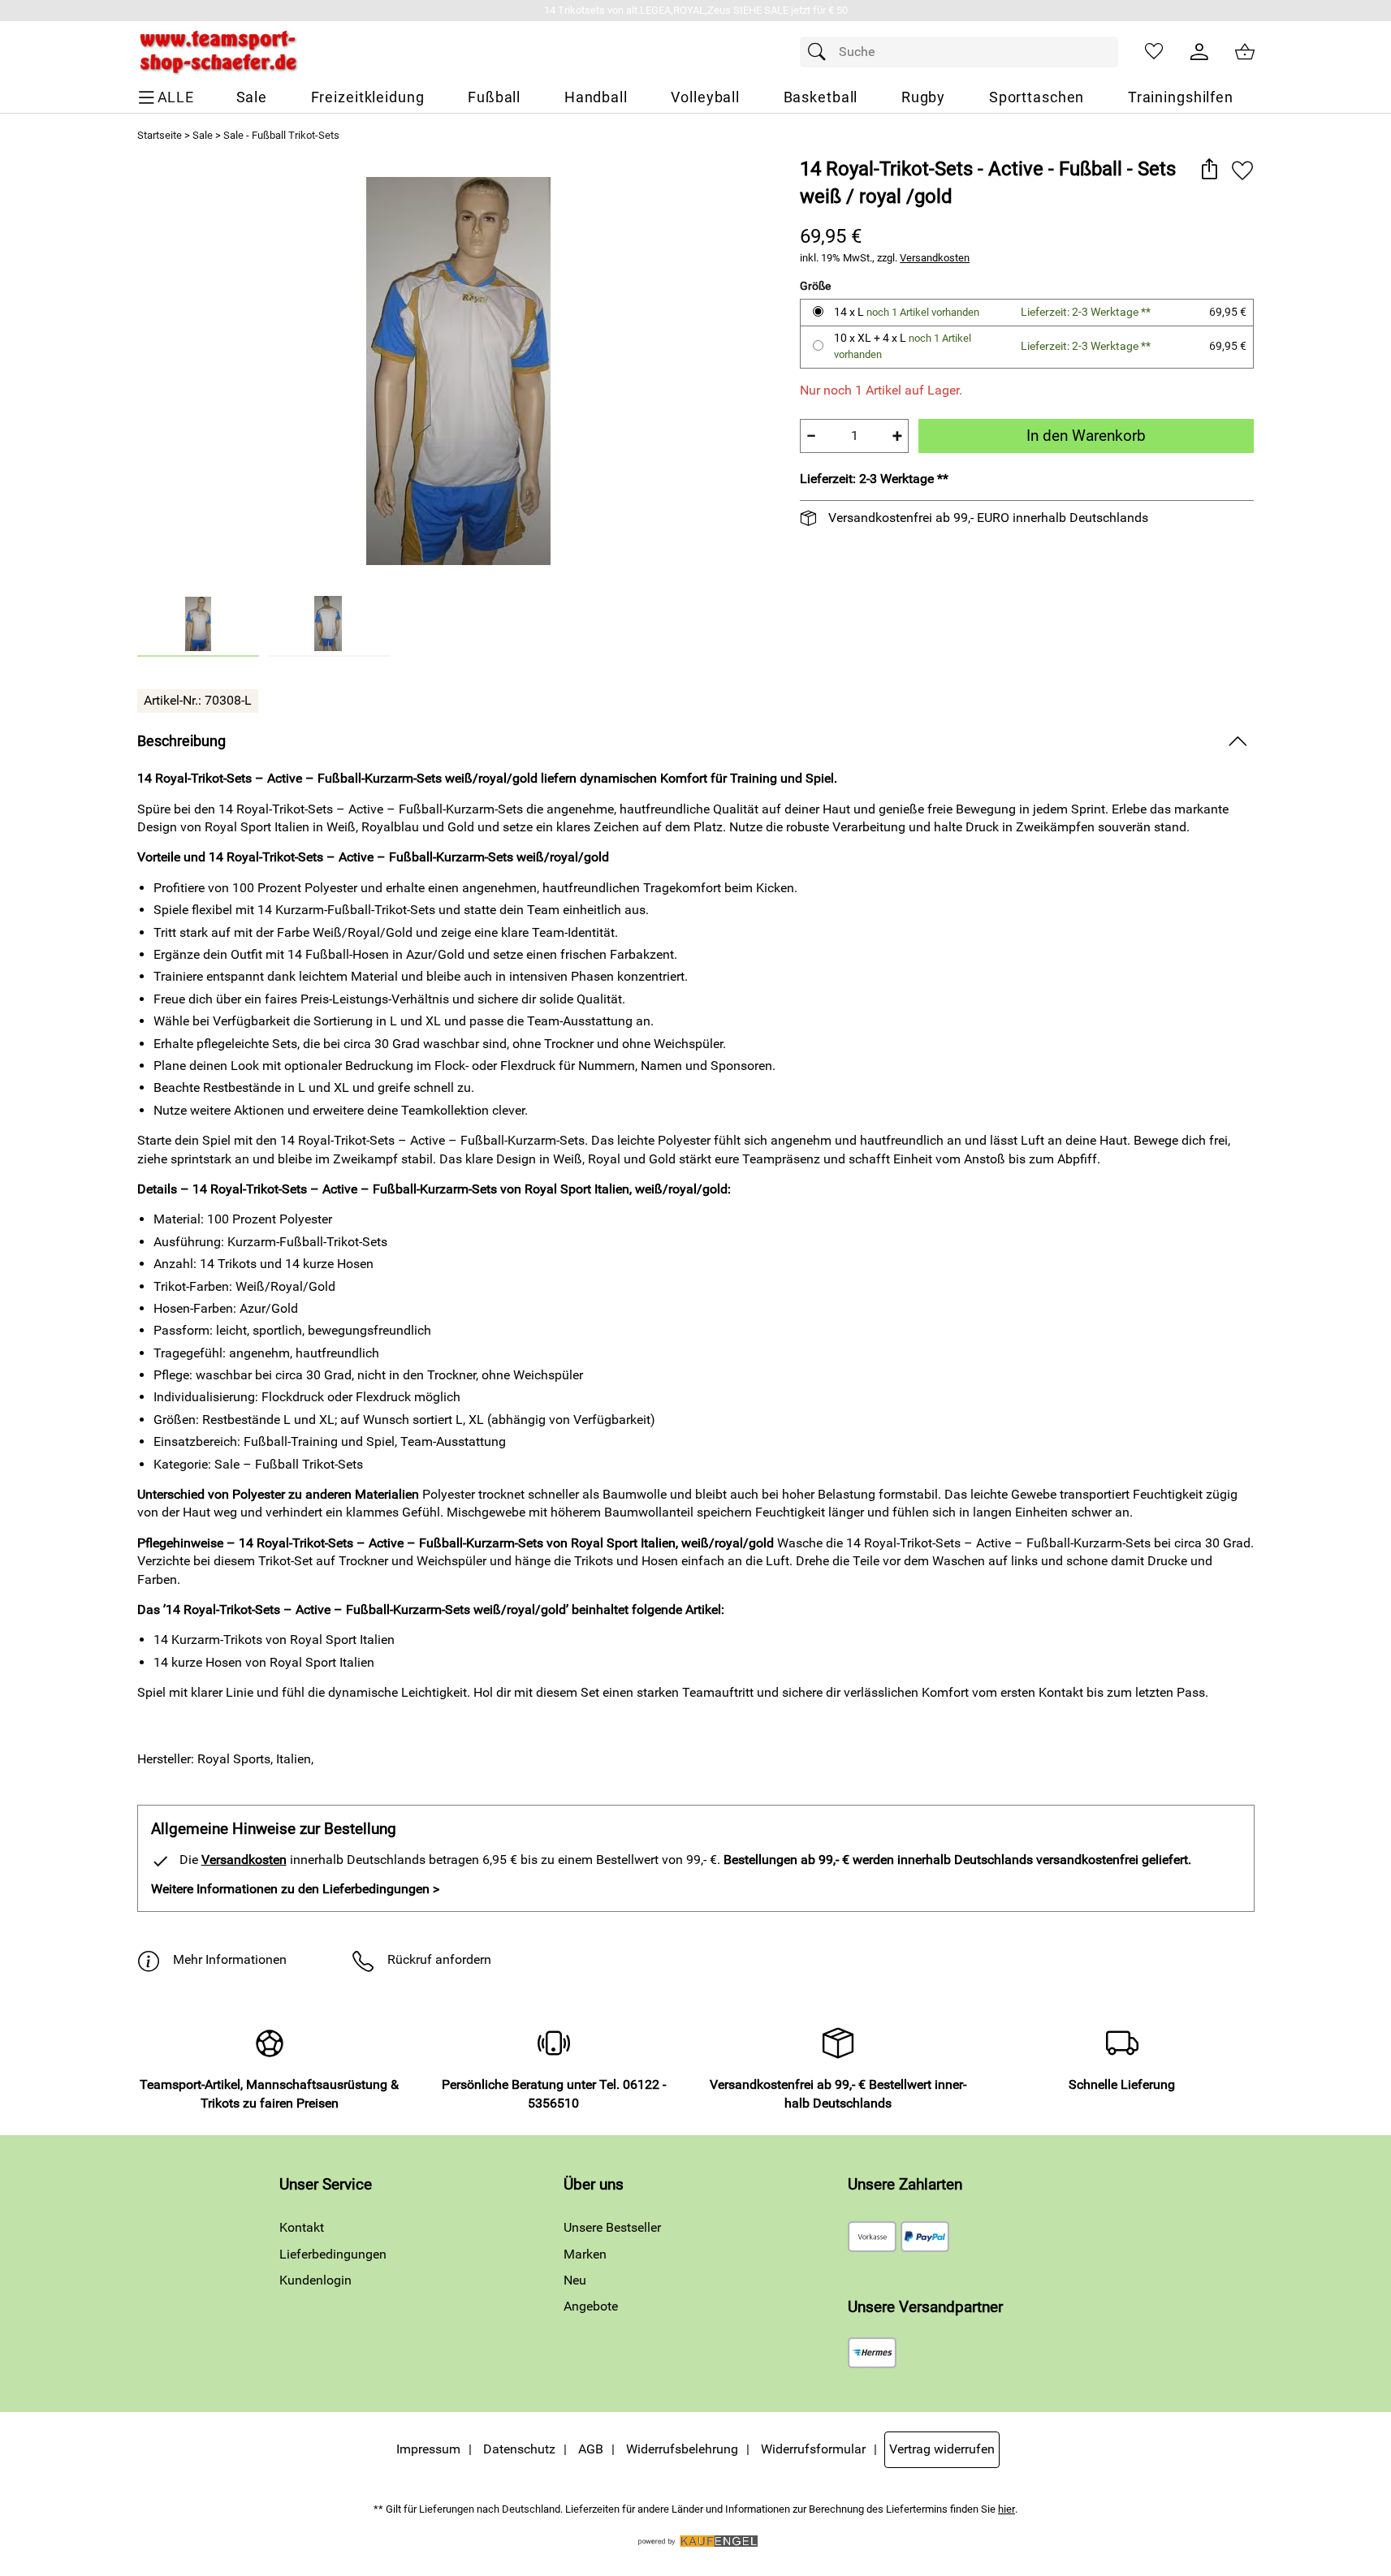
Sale (203, 135)
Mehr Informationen (230, 1959)
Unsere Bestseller (612, 2227)
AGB (591, 2449)
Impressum (428, 2449)
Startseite (160, 135)
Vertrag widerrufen (942, 2449)
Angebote (591, 2306)
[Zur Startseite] (218, 52)
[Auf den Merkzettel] (1242, 170)
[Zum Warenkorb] (1245, 52)
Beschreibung (181, 741)
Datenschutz (519, 2449)
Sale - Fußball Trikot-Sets (281, 135)
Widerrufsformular (813, 2449)
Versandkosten (935, 258)
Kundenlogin (315, 2280)
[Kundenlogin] (1199, 52)
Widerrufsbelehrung (682, 2449)
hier (1007, 2509)
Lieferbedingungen (333, 2254)
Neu (575, 2280)
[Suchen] (821, 52)
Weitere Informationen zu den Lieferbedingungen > (295, 1889)
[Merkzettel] (1154, 52)
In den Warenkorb (1086, 436)
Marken (585, 2254)
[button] (1210, 170)
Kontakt (302, 2227)
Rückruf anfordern (439, 1959)
